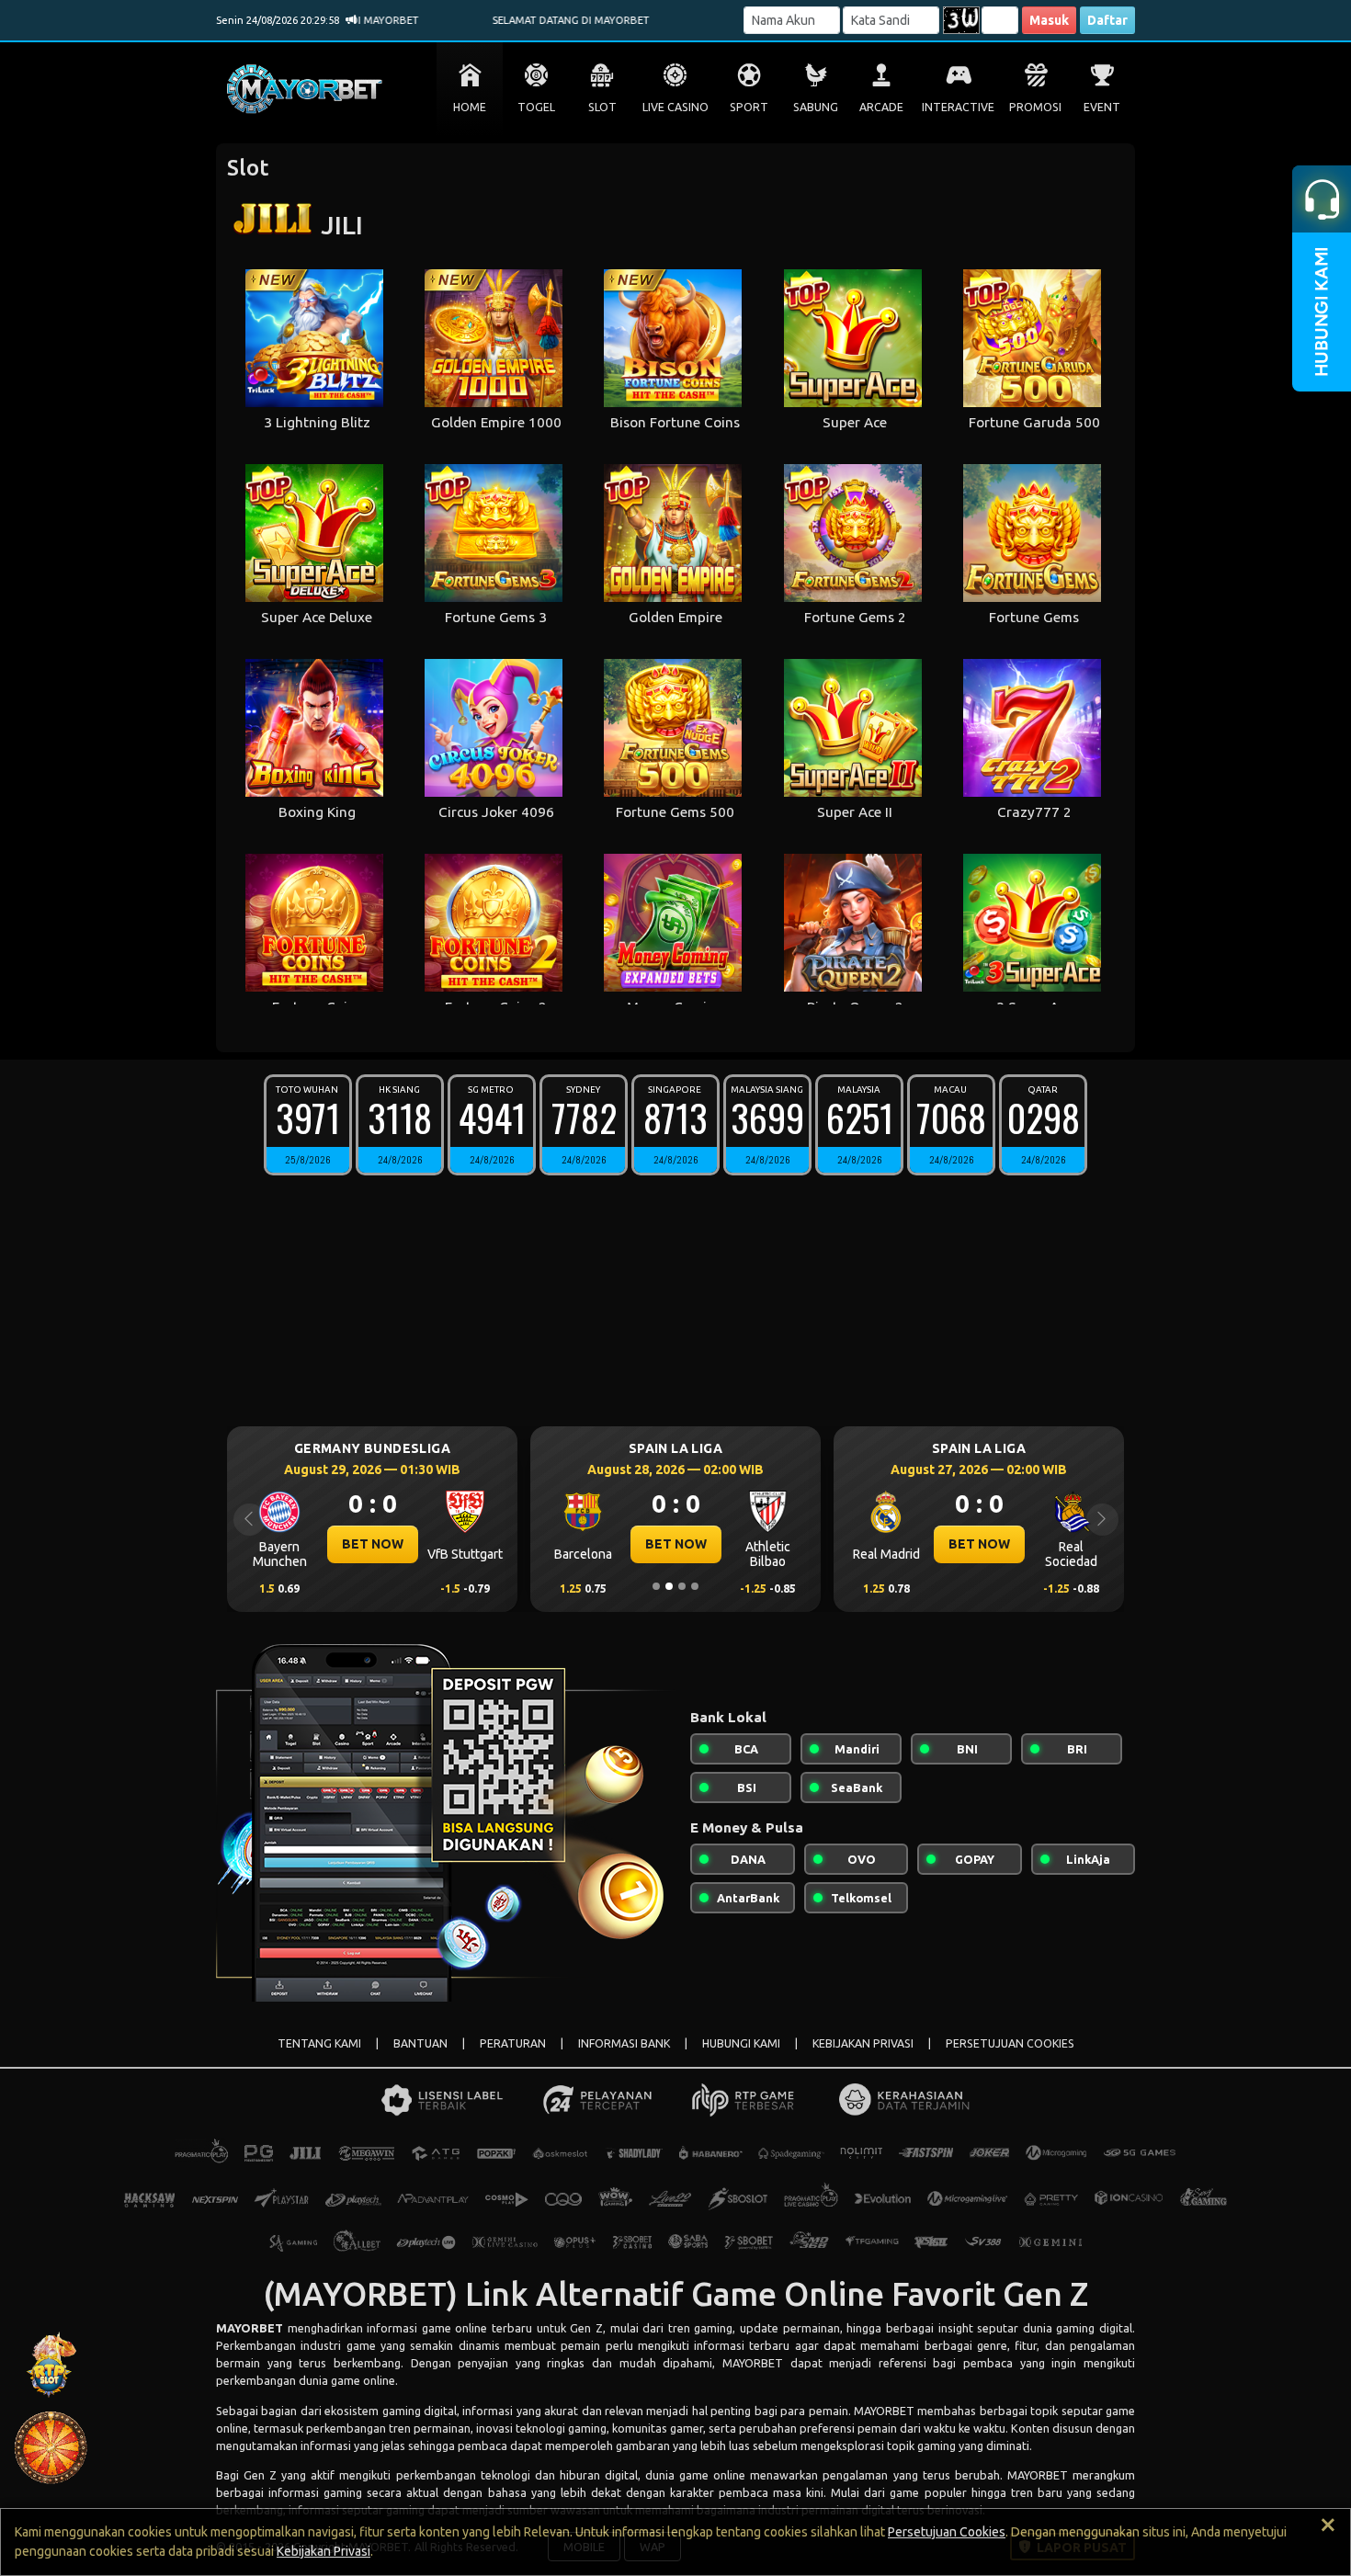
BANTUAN (420, 2043)
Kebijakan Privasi (324, 2551)
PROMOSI (1035, 107)
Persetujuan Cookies (947, 2532)
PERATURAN (513, 2043)
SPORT (749, 107)
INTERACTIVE (958, 107)
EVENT (1102, 107)
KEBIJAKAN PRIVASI (863, 2043)
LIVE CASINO (675, 107)
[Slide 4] (695, 1586)
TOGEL (536, 107)
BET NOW (385, 1544)
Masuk (1049, 20)
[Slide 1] (656, 1586)
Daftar (1107, 20)
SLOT (602, 107)
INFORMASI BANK (624, 2043)
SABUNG (816, 107)
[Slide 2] (669, 1586)
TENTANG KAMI (319, 2043)
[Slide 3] (682, 1586)
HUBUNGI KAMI (741, 2043)
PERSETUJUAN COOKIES (1010, 2043)
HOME (470, 107)
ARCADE (881, 107)
